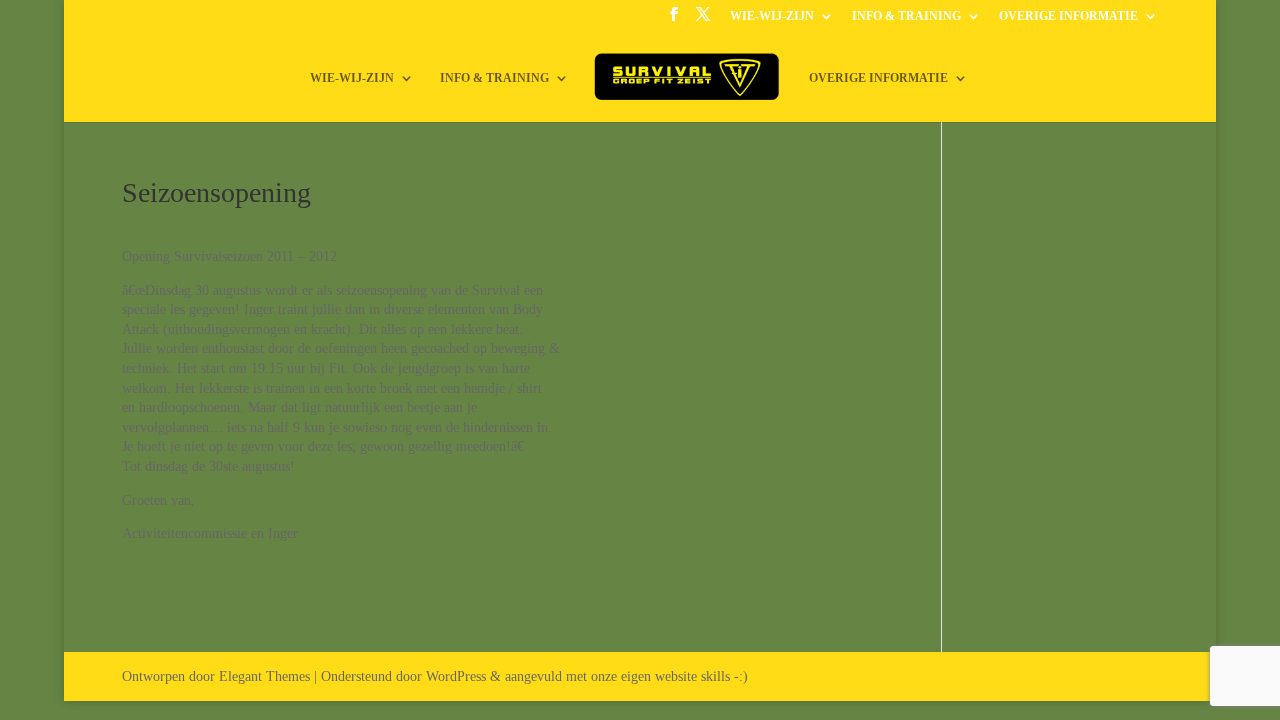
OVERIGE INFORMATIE (1068, 16)
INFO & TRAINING (906, 16)
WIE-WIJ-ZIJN (772, 16)
